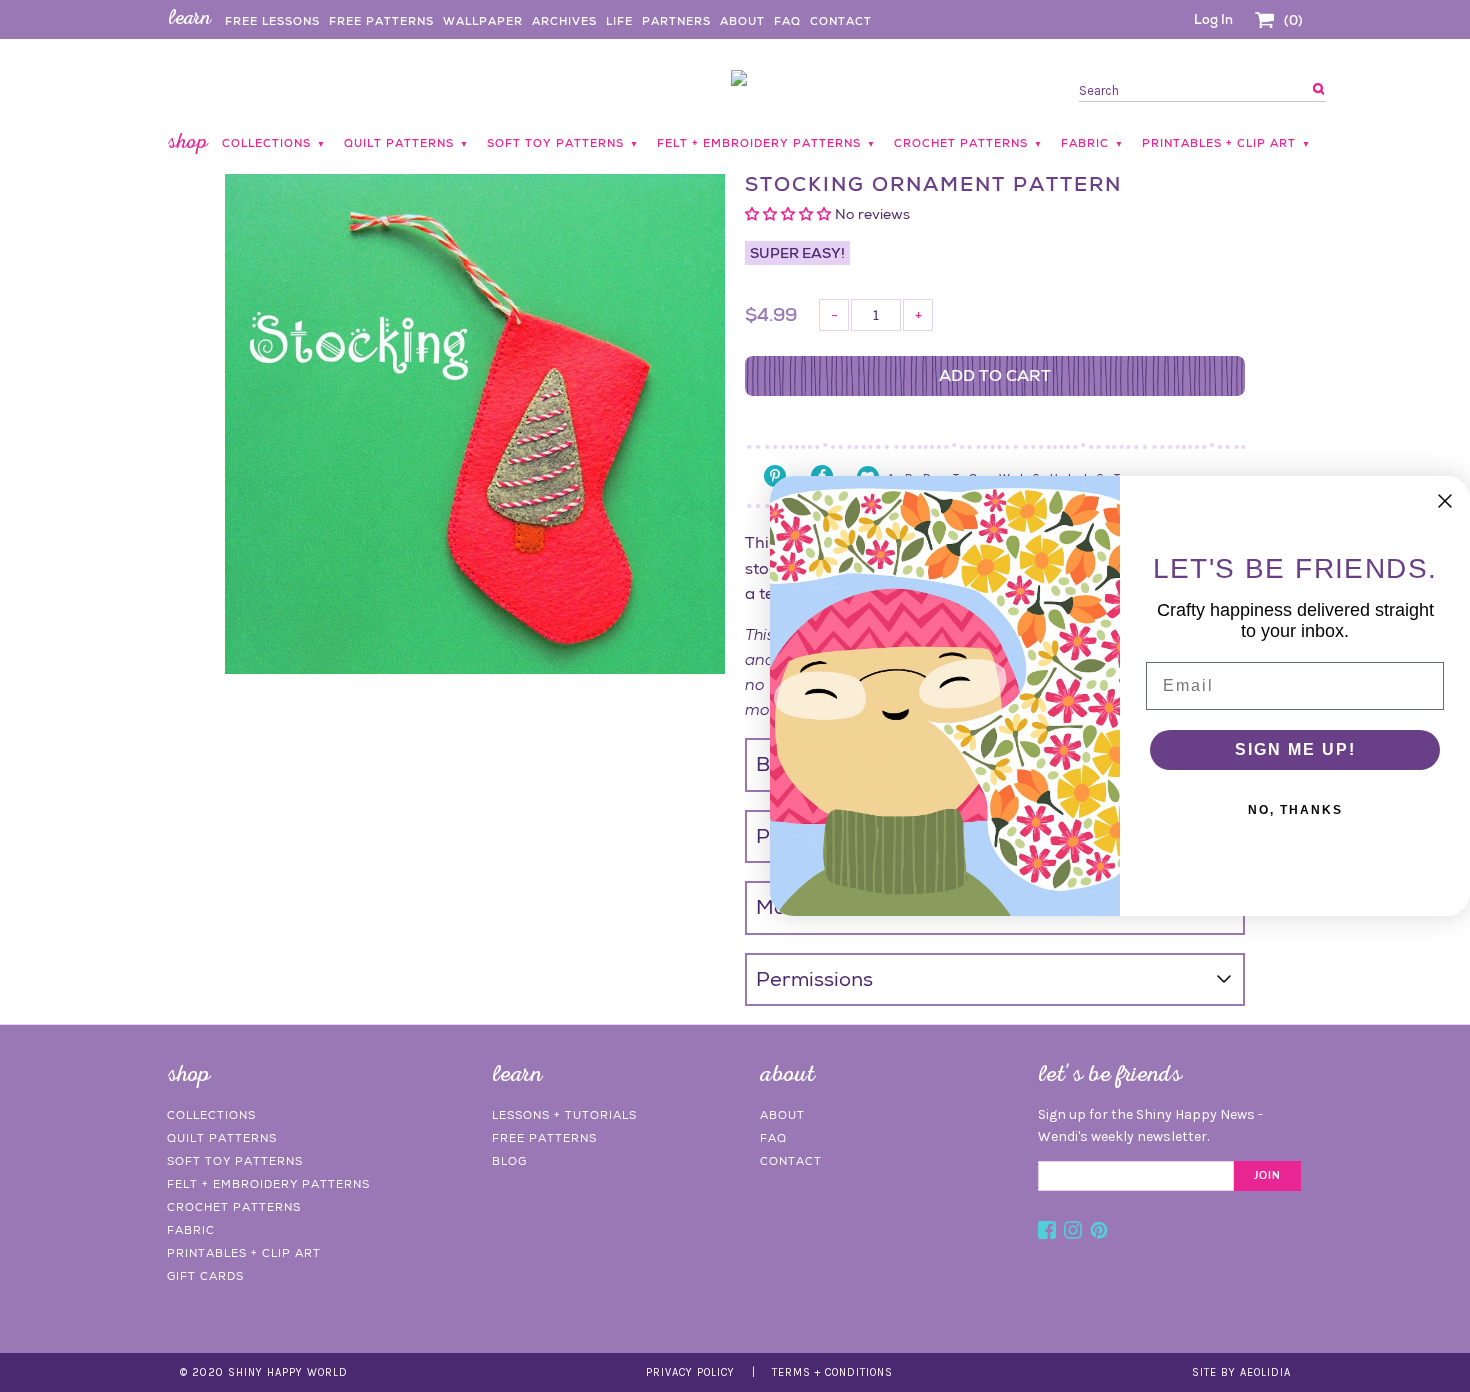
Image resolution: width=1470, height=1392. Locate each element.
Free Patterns (381, 21)
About (742, 21)
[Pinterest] (1099, 1233)
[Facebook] (1047, 1233)
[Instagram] (1073, 1233)
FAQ (787, 21)
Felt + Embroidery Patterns (268, 1184)
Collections (211, 1115)
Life (619, 21)
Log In (1213, 19)
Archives (564, 21)
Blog (509, 1161)
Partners (676, 21)
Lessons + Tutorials (564, 1115)
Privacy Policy (690, 1372)
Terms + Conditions (832, 1372)
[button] (790, 214)
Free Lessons (272, 21)
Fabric (191, 1230)
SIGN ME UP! (1295, 749)
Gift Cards (205, 1276)
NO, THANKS (1295, 810)
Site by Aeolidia (1241, 1372)
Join (1267, 1176)
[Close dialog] (1445, 501)
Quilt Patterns (222, 1138)
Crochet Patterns (234, 1207)
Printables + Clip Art (244, 1253)
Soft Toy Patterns (235, 1161)
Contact (841, 21)
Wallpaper (483, 21)
